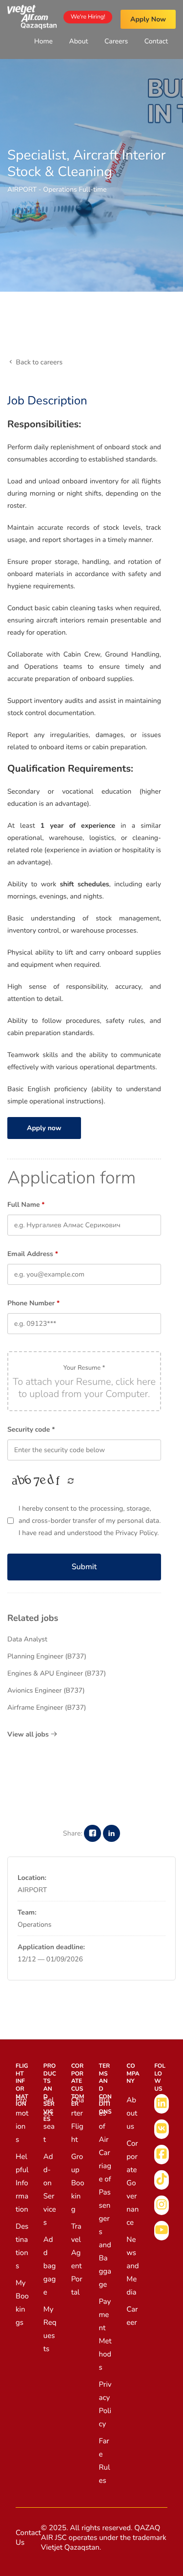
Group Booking (78, 2183)
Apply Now (148, 19)
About (79, 41)
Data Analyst (27, 1639)
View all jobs (29, 1734)
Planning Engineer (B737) (47, 1656)
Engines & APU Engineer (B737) (57, 1673)
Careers (116, 41)
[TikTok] (162, 2180)
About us (132, 2114)
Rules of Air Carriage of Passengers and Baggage (105, 2193)
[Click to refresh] (37, 1481)
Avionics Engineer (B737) (46, 1690)
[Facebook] (162, 2155)
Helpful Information (22, 2183)
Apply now (44, 1128)
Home (43, 41)
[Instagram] (162, 2205)
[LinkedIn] (162, 2104)
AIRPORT (22, 190)
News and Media (132, 2266)
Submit (84, 1567)
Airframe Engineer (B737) (47, 1707)
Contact (156, 41)
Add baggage (50, 2266)
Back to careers (38, 362)
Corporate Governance (132, 2183)
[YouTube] (162, 2231)
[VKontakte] (162, 2129)
